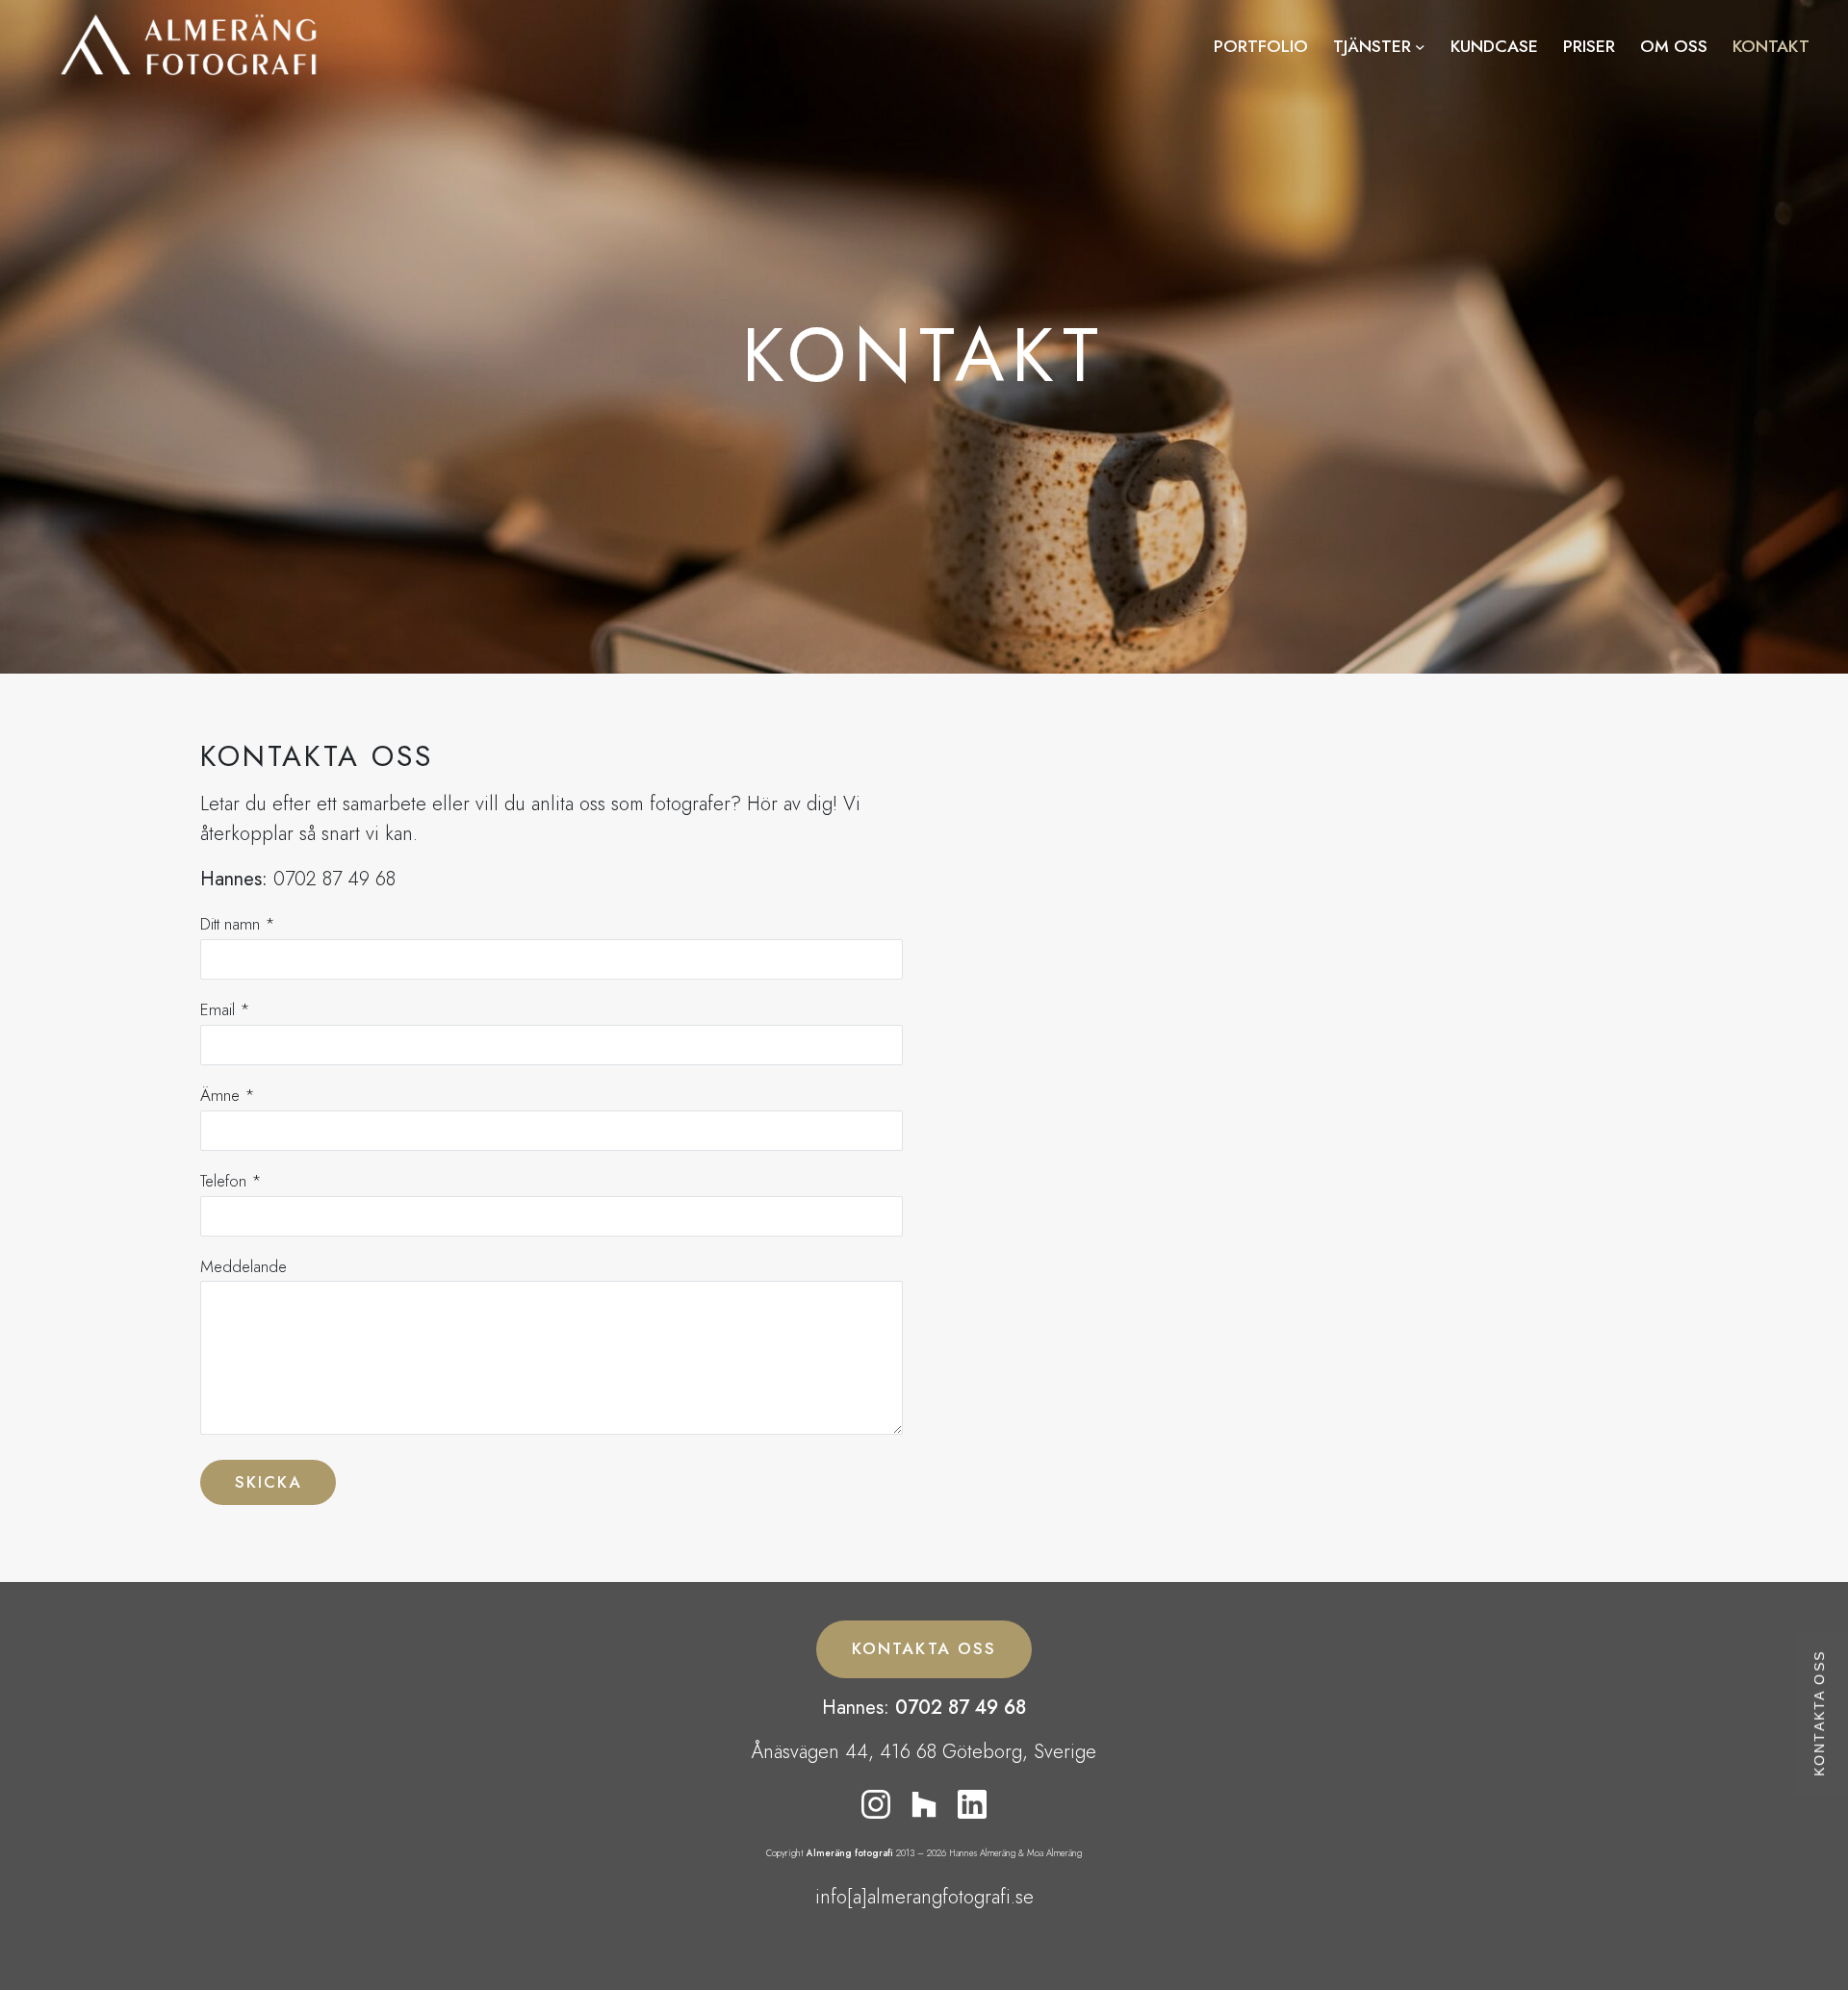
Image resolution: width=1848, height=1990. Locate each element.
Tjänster (1372, 46)
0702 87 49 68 (961, 1708)
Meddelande (244, 1266)
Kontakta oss (1820, 1713)
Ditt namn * (238, 924)
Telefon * (231, 1181)
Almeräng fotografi (850, 1853)
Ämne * (228, 1095)
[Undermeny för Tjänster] (1420, 47)
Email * (225, 1009)
